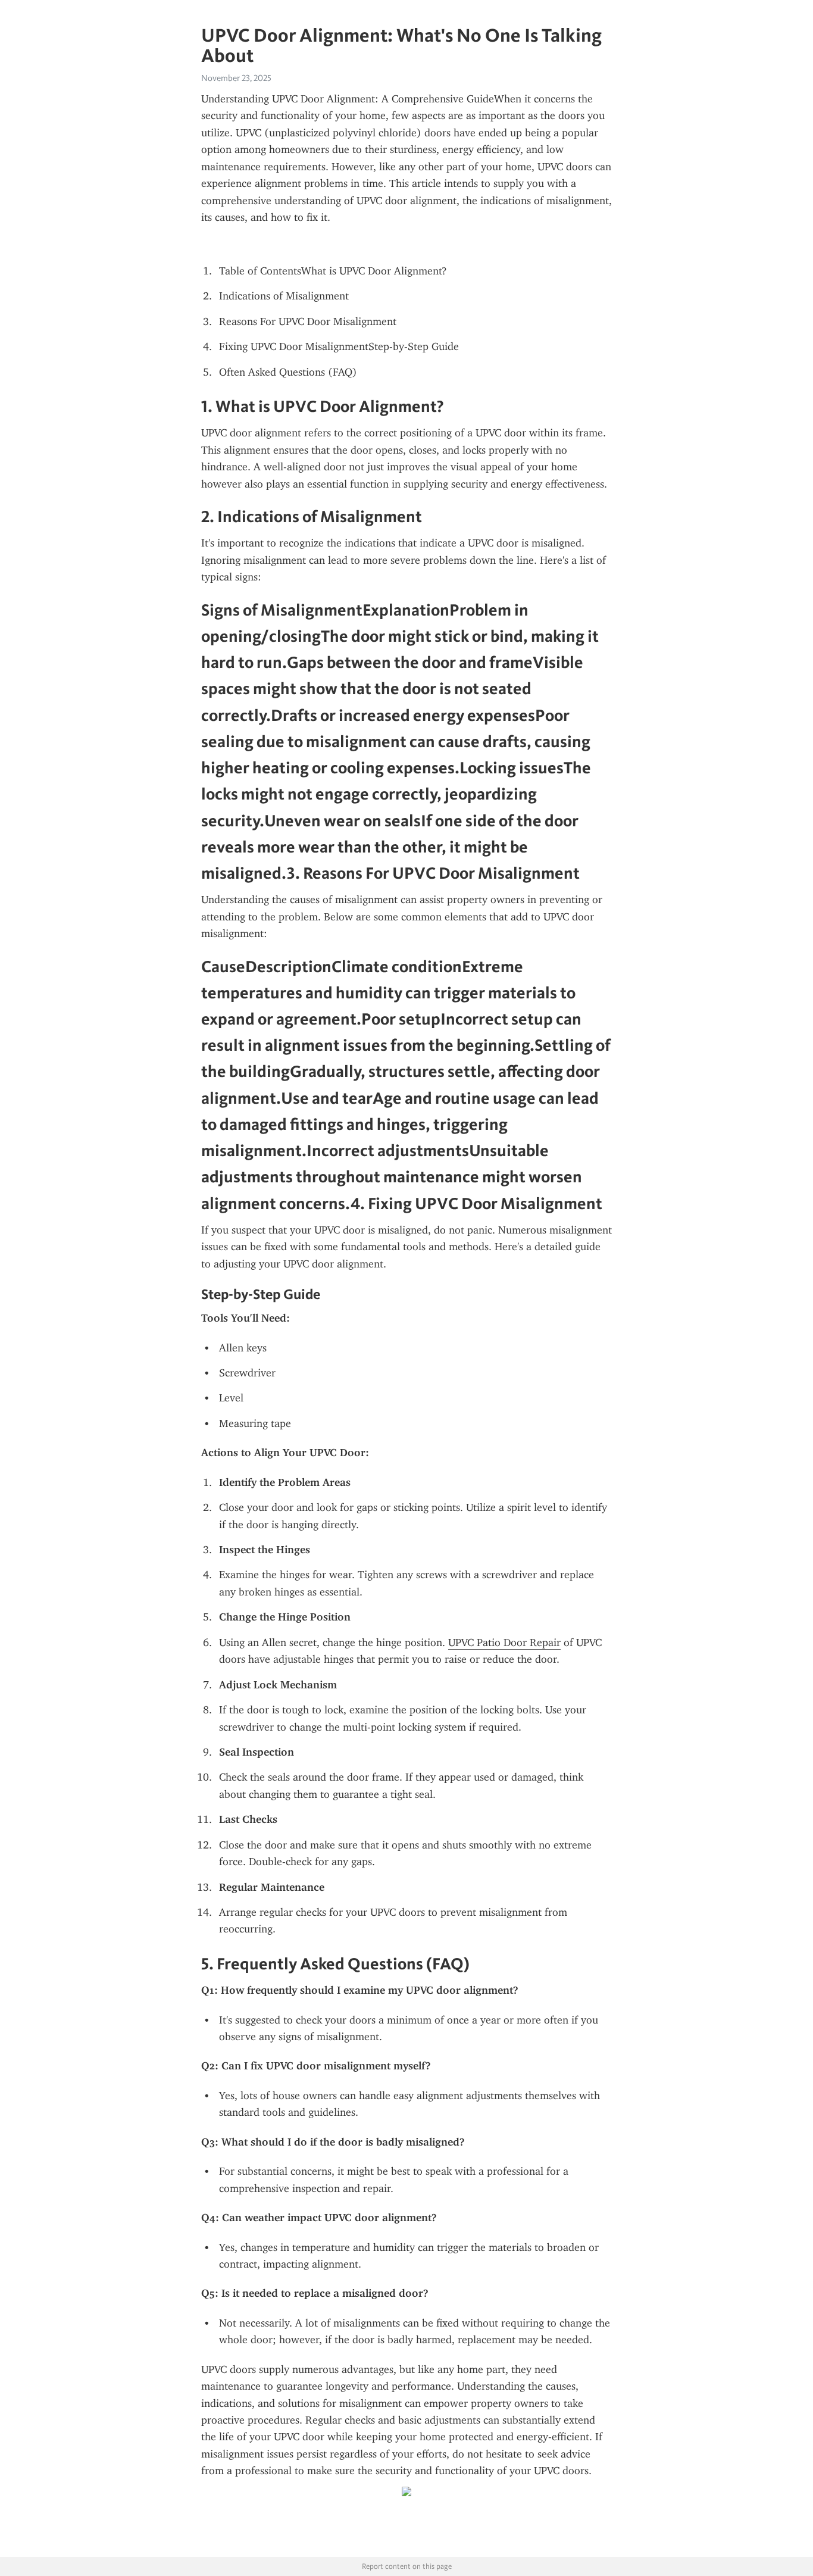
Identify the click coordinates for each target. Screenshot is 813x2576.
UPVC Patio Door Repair (504, 1643)
